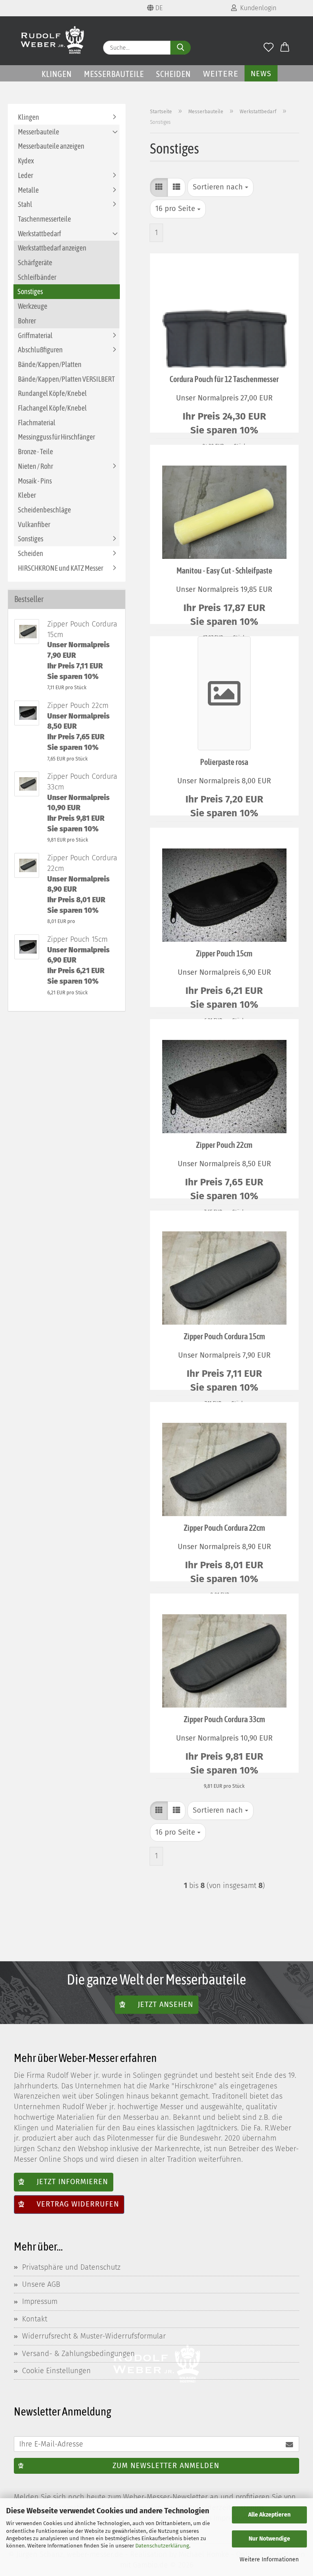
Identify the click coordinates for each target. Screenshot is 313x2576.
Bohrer (27, 321)
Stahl (25, 204)
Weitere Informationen (269, 2560)
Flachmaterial (37, 423)
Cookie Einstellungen (56, 2371)
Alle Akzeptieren (269, 2515)
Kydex (26, 161)
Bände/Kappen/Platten (50, 364)
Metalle (28, 190)
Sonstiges (30, 291)
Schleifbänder (37, 277)
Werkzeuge (33, 306)
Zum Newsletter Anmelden (166, 2466)
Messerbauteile (114, 74)
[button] (285, 48)
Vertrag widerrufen (78, 2204)
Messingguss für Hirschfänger (56, 437)
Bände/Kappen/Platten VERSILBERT (66, 379)
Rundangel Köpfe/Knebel (52, 393)
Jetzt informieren (72, 2182)
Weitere (221, 74)
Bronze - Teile (35, 452)
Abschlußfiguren (40, 350)
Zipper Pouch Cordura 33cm (224, 1719)
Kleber (27, 495)
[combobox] (220, 187)
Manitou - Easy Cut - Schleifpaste (224, 570)
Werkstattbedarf (40, 234)
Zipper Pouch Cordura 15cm (224, 1336)
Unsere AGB (41, 2284)
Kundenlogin (257, 8)
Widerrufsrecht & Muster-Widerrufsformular (94, 2336)
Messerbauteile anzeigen (51, 146)
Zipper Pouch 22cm (224, 1145)
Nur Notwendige (269, 2539)
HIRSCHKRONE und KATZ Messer (61, 568)
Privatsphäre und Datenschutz (71, 2267)
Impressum (40, 2301)
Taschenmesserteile (44, 219)
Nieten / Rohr (35, 466)
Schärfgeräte (35, 263)
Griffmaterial (35, 335)
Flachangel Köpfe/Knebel (52, 408)
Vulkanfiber (34, 524)
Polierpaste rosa (224, 762)
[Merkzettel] (269, 48)
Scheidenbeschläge (44, 510)
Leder (25, 175)
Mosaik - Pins (35, 481)
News (261, 74)
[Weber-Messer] (52, 41)
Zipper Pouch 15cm (224, 953)
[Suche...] (181, 48)
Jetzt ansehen (165, 2004)
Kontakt (35, 2319)
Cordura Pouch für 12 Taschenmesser (224, 379)
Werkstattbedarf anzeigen (52, 248)
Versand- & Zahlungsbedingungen (78, 2354)
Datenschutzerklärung (162, 2546)
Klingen (57, 74)
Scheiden (173, 74)
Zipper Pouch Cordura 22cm (224, 1528)
